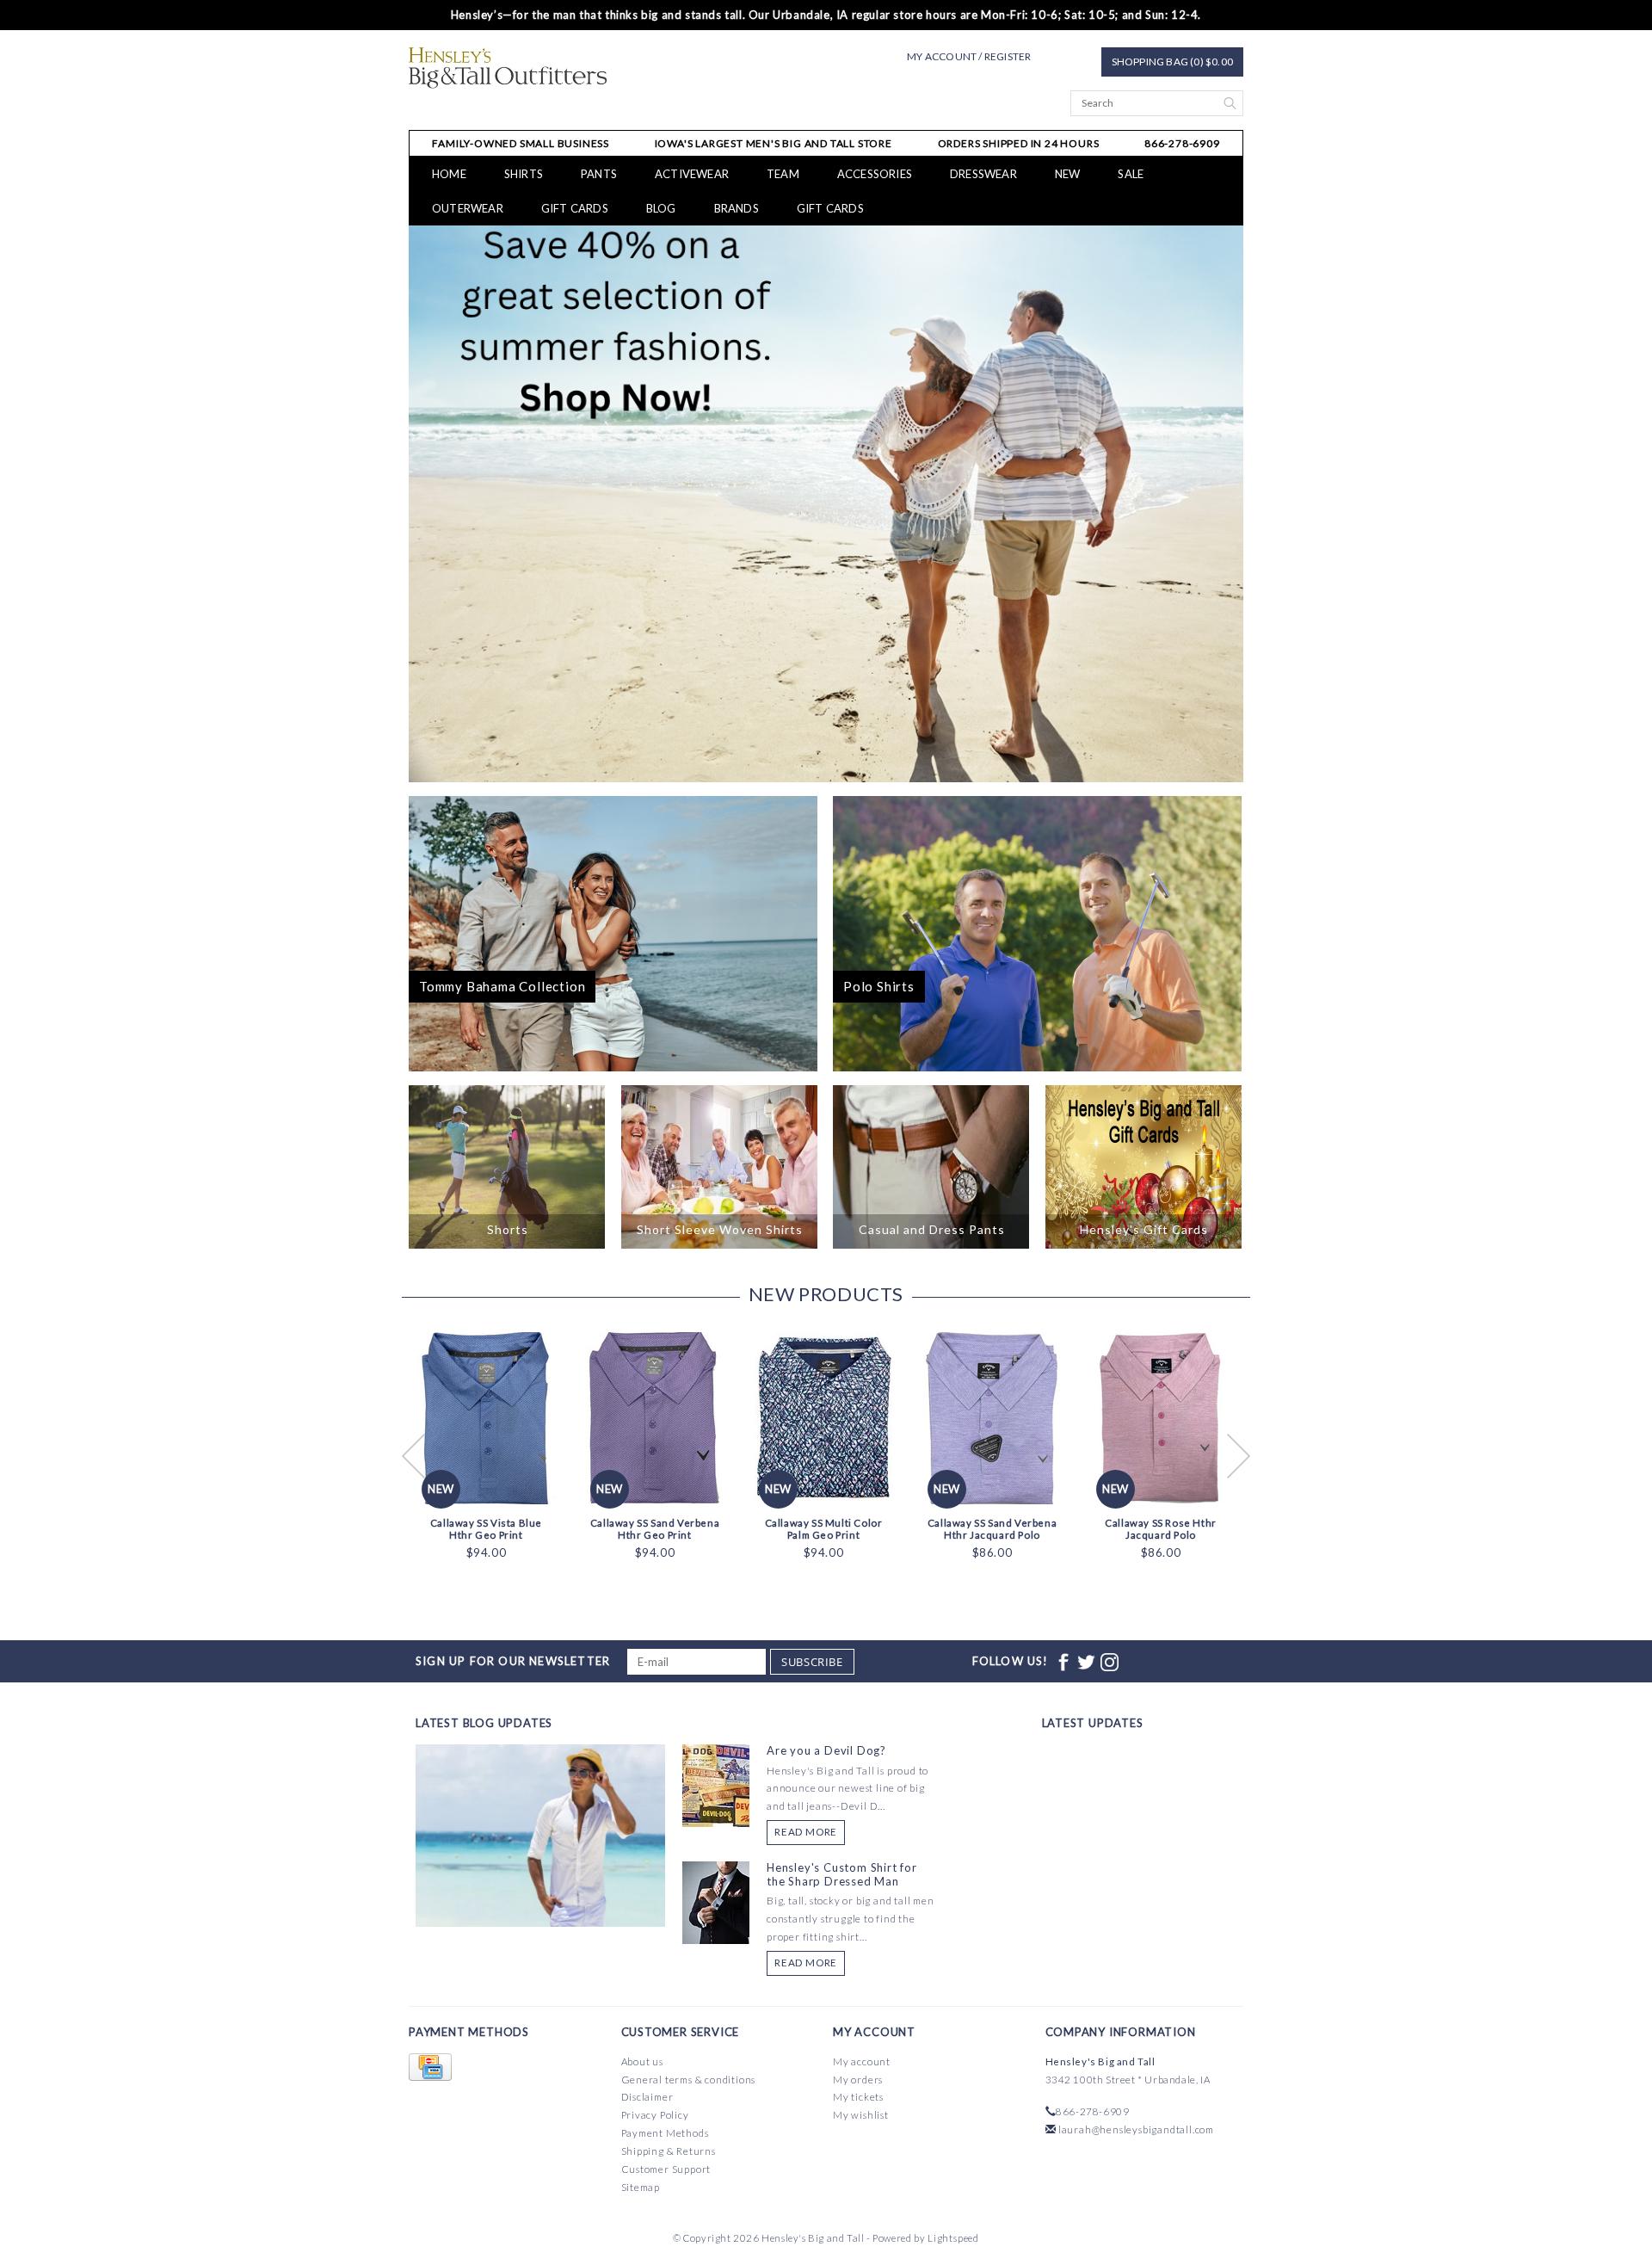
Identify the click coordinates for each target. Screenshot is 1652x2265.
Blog (661, 208)
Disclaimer (647, 2097)
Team (783, 174)
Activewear (692, 174)
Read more (806, 1832)
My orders (858, 2080)
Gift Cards (830, 208)
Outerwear (468, 208)
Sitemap (641, 2187)
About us (642, 2061)
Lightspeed (953, 2238)
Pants (599, 174)
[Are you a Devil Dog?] (716, 1784)
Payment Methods (665, 2133)
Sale (1131, 174)
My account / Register (969, 56)
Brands (737, 208)
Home (449, 174)
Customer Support (666, 2169)
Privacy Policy (655, 2115)
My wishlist (861, 2115)
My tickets (858, 2097)
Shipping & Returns (669, 2151)
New (1068, 174)
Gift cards (575, 208)
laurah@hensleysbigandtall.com (1136, 2129)
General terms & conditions (689, 2080)
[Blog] (540, 1899)
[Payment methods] (430, 2068)
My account (862, 2061)
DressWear (983, 174)
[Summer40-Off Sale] (826, 504)
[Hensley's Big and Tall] (508, 68)
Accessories (875, 174)
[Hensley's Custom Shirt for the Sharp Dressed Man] (716, 1901)
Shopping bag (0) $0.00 (1172, 62)
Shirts (524, 174)
